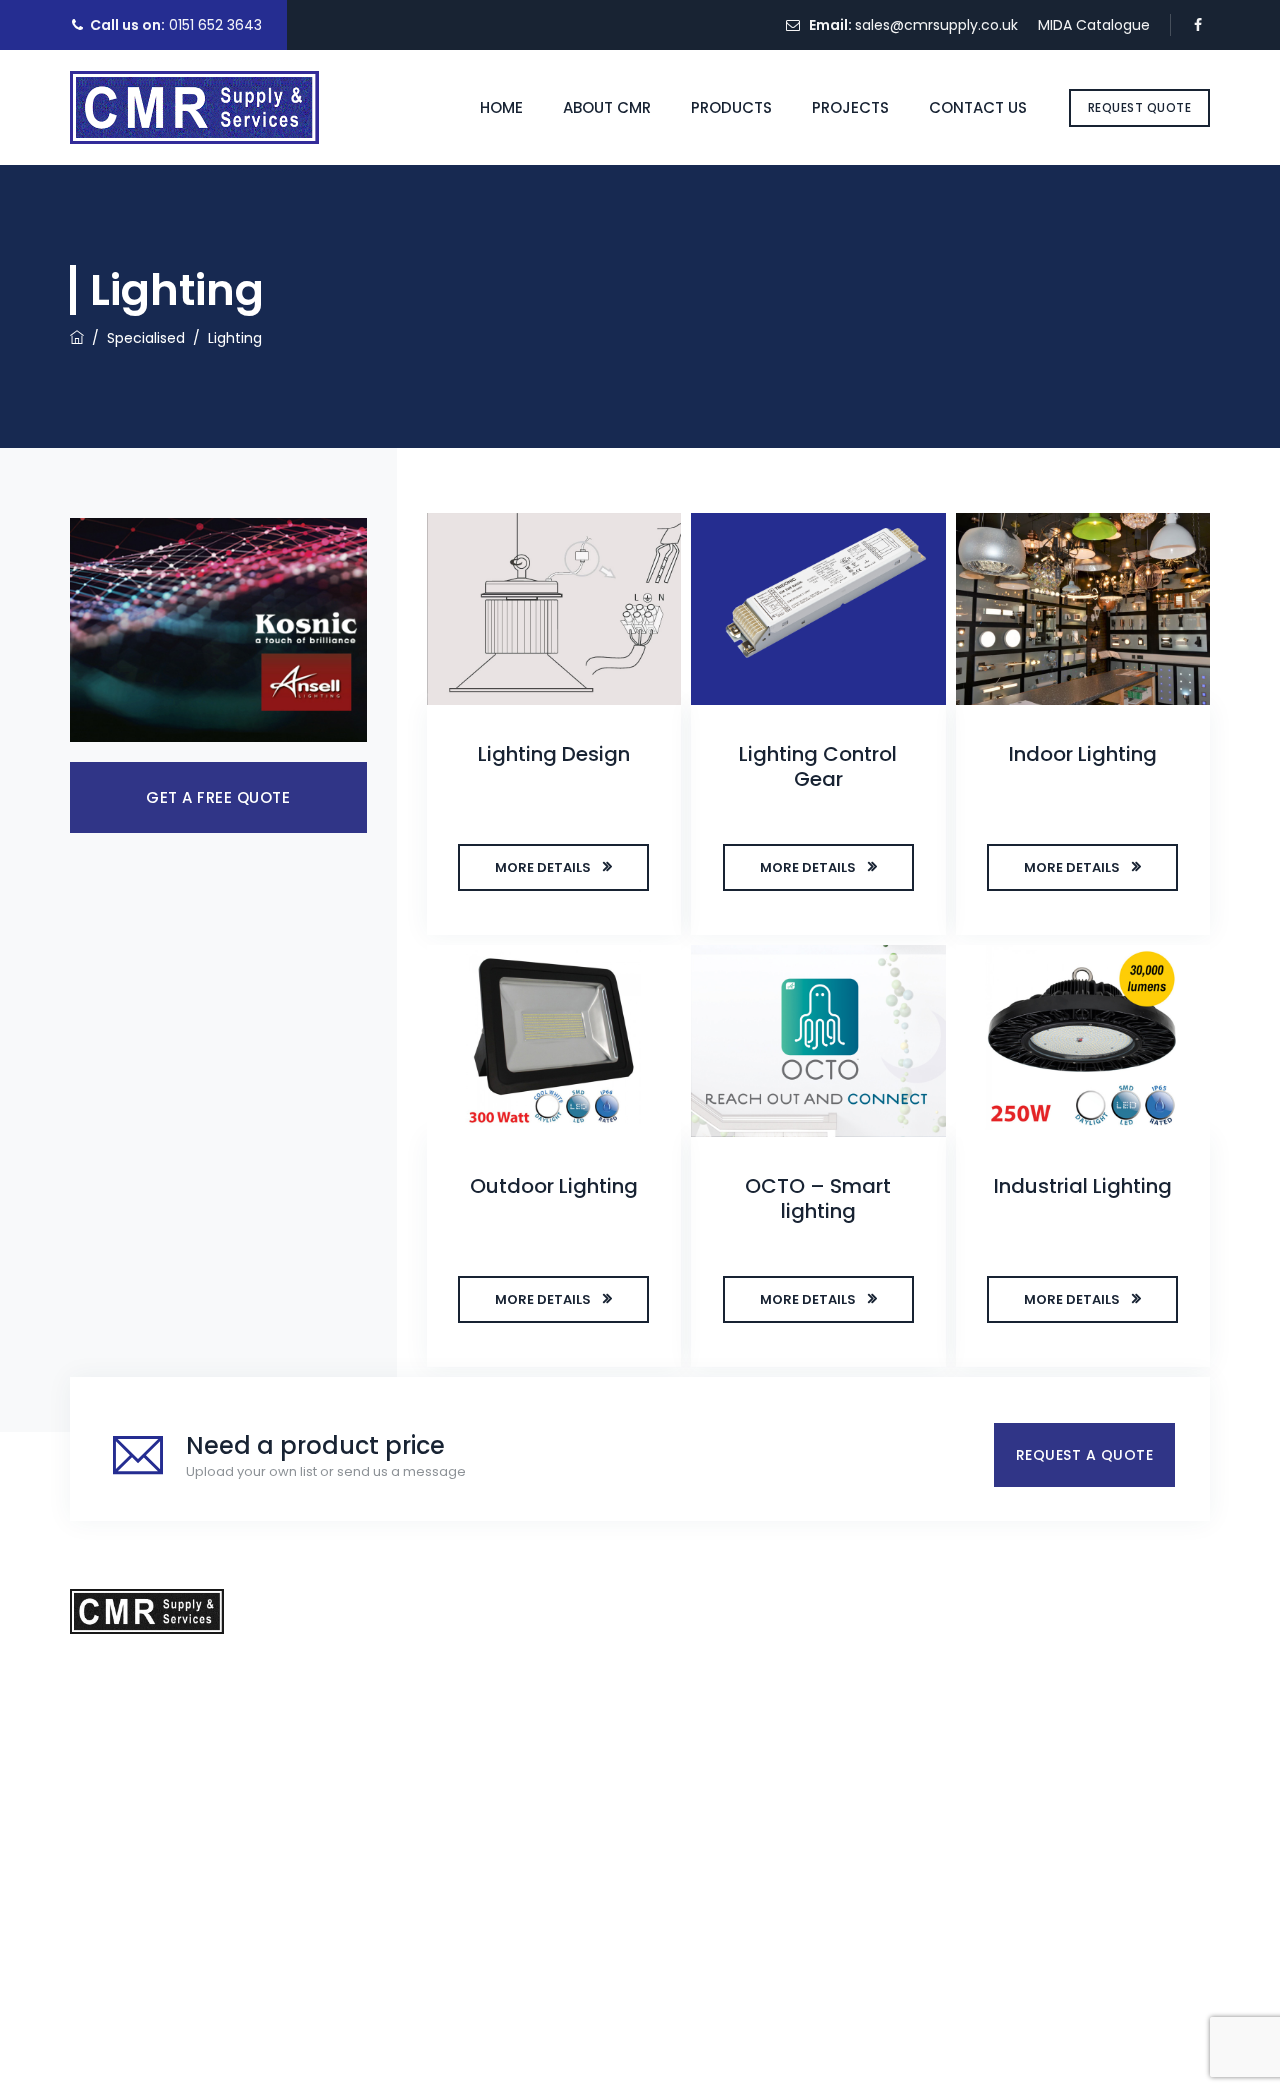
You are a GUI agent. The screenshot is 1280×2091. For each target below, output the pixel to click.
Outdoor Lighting (554, 1186)
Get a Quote (925, 1603)
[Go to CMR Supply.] (77, 338)
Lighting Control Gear (818, 766)
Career (484, 1772)
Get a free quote (218, 797)
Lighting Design (554, 754)
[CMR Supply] (194, 107)
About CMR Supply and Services (570, 1811)
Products (731, 107)
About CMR (607, 107)
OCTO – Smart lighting (818, 1198)
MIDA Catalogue (1094, 25)
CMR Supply (635, 2056)
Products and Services (537, 1655)
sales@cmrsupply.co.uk (936, 25)
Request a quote (1085, 1455)
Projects (850, 107)
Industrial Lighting (1083, 1186)
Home (501, 107)
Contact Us (978, 107)
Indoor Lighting (1083, 754)
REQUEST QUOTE (1140, 107)
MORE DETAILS (543, 867)
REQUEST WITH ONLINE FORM (985, 1733)
